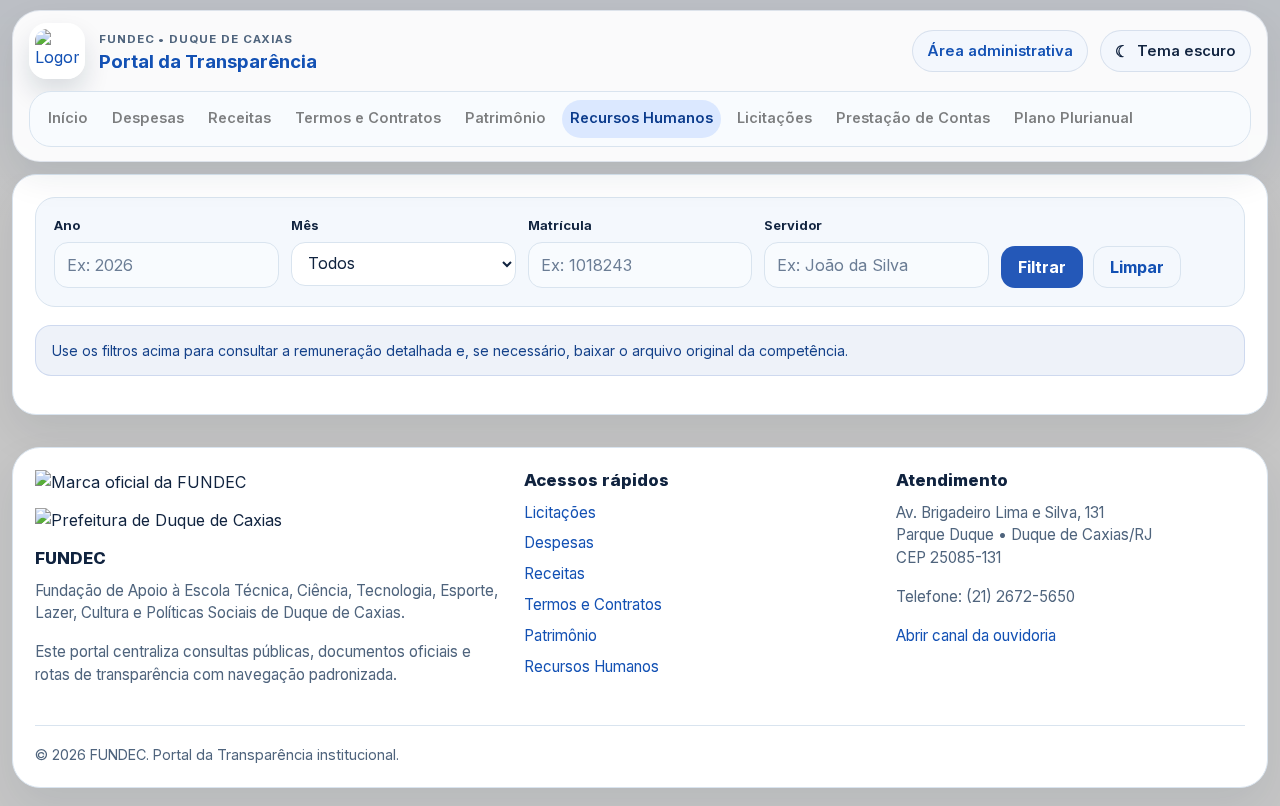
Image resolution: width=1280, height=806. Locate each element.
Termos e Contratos (368, 118)
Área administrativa (1000, 51)
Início (68, 118)
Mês (305, 225)
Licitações (774, 118)
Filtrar (1042, 267)
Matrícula (560, 225)
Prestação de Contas (913, 118)
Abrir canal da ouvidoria (976, 635)
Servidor (793, 225)
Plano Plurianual (1073, 118)
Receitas (239, 118)
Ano (67, 225)
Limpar (1137, 267)
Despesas (148, 118)
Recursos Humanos (641, 118)
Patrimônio (505, 118)
